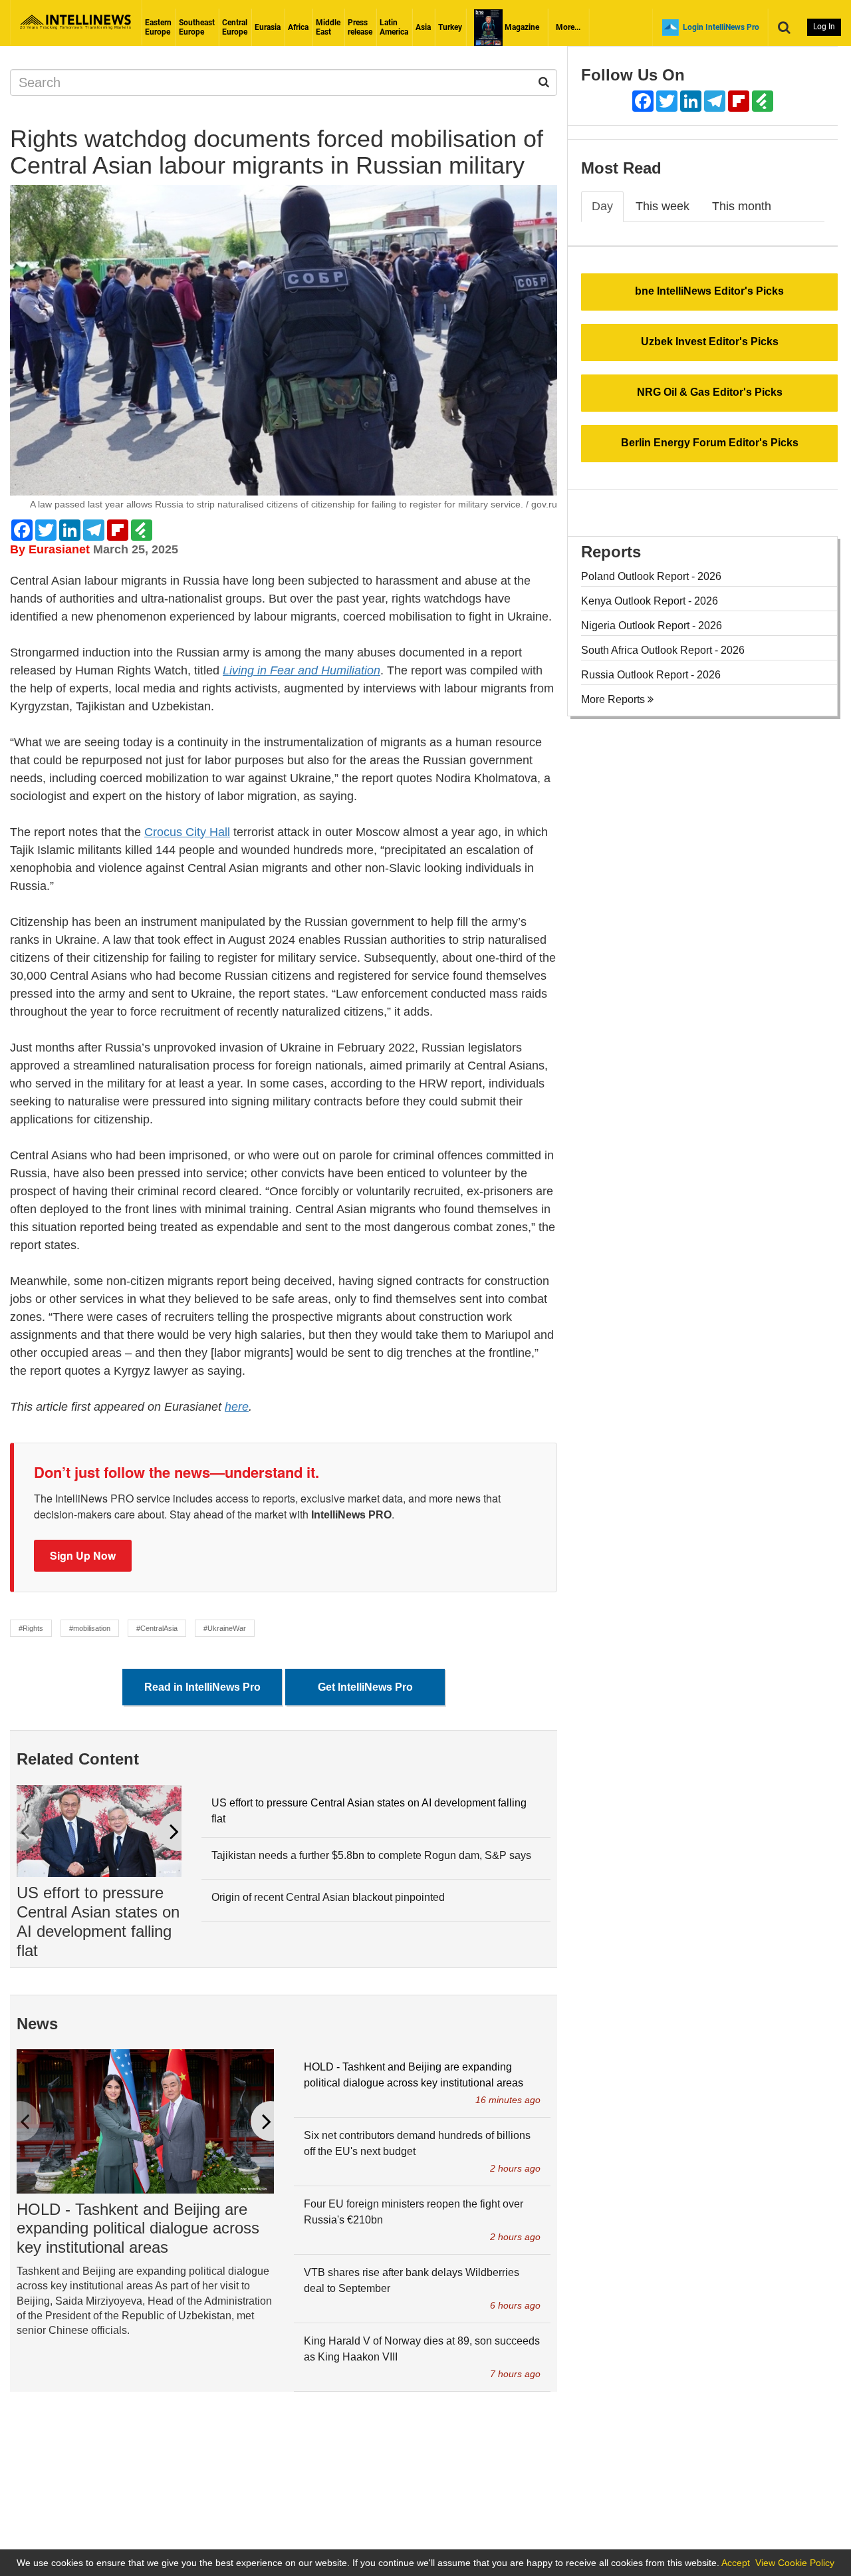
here (237, 1407)
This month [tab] (742, 206)
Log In (824, 27)
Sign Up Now (83, 1555)
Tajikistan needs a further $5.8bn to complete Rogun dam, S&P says (371, 1855)
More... (568, 27)
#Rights (31, 1628)
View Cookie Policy (795, 2563)
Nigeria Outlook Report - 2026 (652, 626)
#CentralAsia (157, 1628)
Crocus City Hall (187, 832)
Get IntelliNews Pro (365, 1687)
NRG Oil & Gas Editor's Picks (710, 392)
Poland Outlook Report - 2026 (651, 576)
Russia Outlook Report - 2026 (651, 675)
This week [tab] (663, 206)
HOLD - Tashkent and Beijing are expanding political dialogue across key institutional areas (138, 2228)
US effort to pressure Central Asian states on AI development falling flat (98, 1921)
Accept (736, 2563)
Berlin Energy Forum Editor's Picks (710, 443)
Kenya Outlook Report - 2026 (650, 601)
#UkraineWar (225, 1628)
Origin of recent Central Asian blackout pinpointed (328, 1897)
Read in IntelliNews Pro (202, 1687)
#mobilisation (90, 1628)
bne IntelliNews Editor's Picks (709, 291)
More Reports (614, 699)
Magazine (521, 27)
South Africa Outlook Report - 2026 (663, 650)
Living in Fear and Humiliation (302, 670)
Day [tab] (602, 206)
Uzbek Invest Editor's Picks (710, 342)
